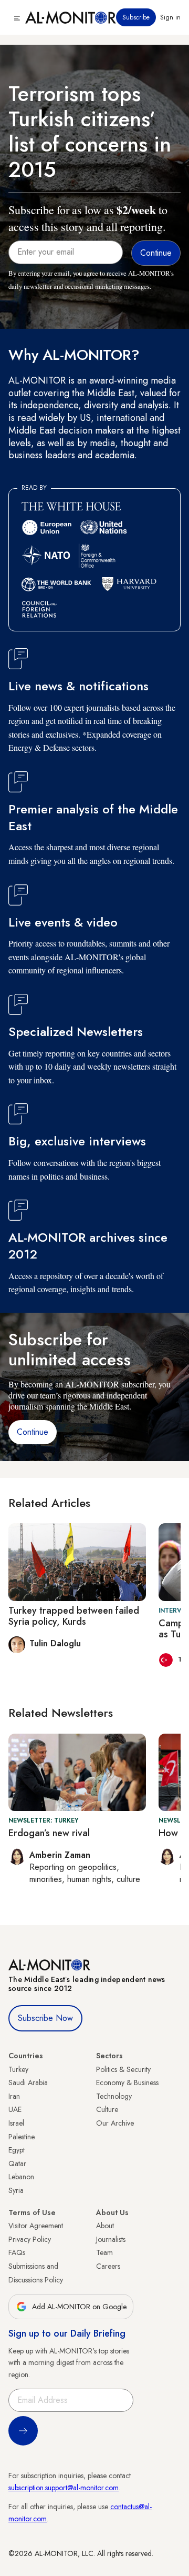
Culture (107, 2109)
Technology (114, 2096)
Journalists (111, 2239)
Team (104, 2252)
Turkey (18, 2069)
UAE (15, 2109)
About (105, 2226)
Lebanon (21, 2177)
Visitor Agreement (36, 2226)
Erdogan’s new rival (49, 1833)
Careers (108, 2266)
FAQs (17, 2252)
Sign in (170, 17)
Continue (33, 1432)
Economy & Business (127, 2082)
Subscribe (136, 17)
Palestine (22, 2137)
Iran (14, 2096)
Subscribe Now (45, 2018)
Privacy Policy (30, 2239)
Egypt (17, 2150)
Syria (16, 2190)
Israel (16, 2123)
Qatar (17, 2164)
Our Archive (115, 2123)
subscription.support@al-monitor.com (64, 2488)
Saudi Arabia (28, 2082)
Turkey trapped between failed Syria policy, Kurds (74, 1616)
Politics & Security (123, 2069)
